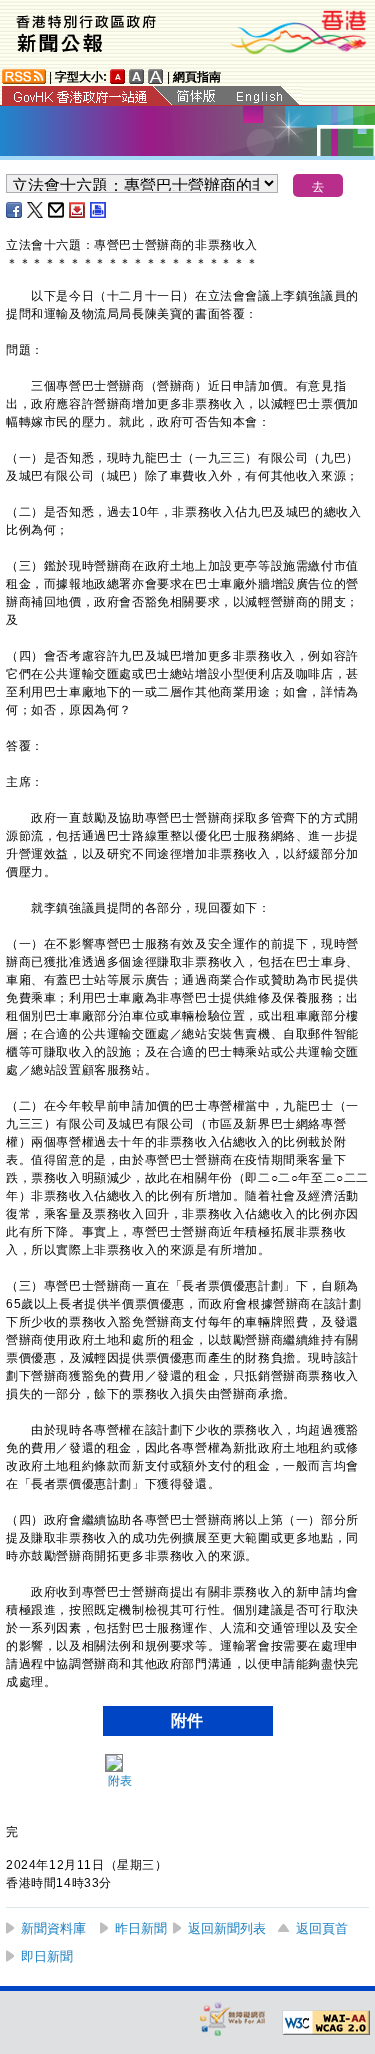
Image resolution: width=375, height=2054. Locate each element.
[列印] (99, 210)
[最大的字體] (156, 76)
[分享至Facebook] (15, 210)
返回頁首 (322, 1928)
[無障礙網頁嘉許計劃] (233, 2018)
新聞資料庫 (53, 1928)
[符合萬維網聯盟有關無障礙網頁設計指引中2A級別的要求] (326, 2023)
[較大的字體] (137, 76)
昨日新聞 (141, 1928)
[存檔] (78, 210)
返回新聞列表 (227, 1928)
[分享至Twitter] (36, 210)
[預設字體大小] (118, 76)
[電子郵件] (57, 210)
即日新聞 (47, 1956)
